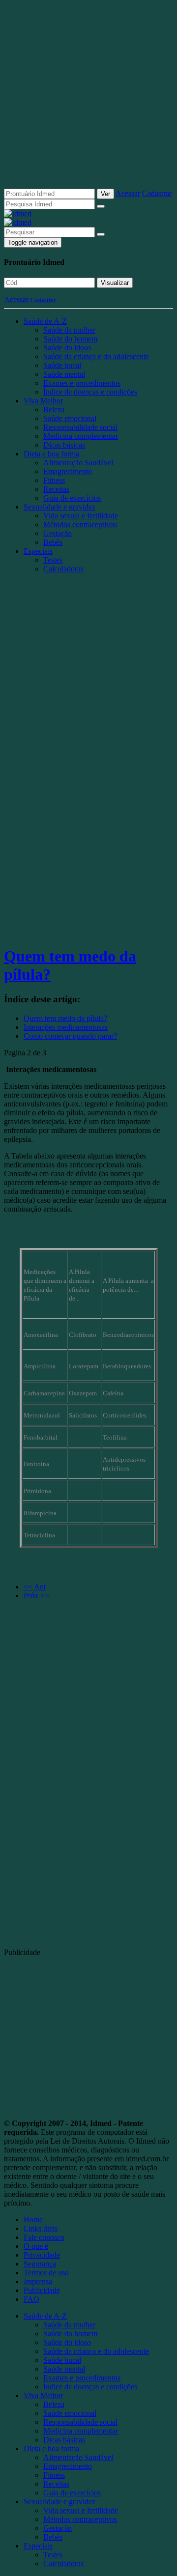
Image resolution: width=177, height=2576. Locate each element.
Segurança (40, 2264)
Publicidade (42, 2290)
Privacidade (42, 2255)
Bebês (53, 542)
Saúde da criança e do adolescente (96, 356)
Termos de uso (46, 2273)
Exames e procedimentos (82, 383)
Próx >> (36, 1596)
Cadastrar (157, 193)
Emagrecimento (68, 471)
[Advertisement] (88, 98)
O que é (36, 2246)
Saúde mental (64, 374)
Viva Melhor (43, 401)
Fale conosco (44, 2237)
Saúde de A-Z (45, 321)
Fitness (54, 480)
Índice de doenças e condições (90, 392)
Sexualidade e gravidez (59, 507)
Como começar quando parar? (70, 1036)
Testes (53, 560)
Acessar (128, 193)
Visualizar (115, 283)
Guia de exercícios (72, 498)
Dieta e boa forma (51, 454)
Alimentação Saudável (78, 463)
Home (33, 2220)
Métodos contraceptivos (80, 524)
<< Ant (35, 1587)
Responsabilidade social (80, 427)
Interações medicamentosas (66, 1027)
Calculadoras (63, 569)
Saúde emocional (70, 418)
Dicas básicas (64, 445)
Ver (105, 194)
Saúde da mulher (69, 330)
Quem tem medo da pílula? (65, 1018)
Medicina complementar (81, 436)
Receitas (56, 489)
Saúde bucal (62, 365)
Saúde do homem (70, 339)
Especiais (38, 551)
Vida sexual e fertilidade (81, 516)
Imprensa (38, 2281)
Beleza (54, 410)
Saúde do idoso (67, 348)
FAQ (31, 2299)
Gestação (58, 533)
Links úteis (41, 2228)
